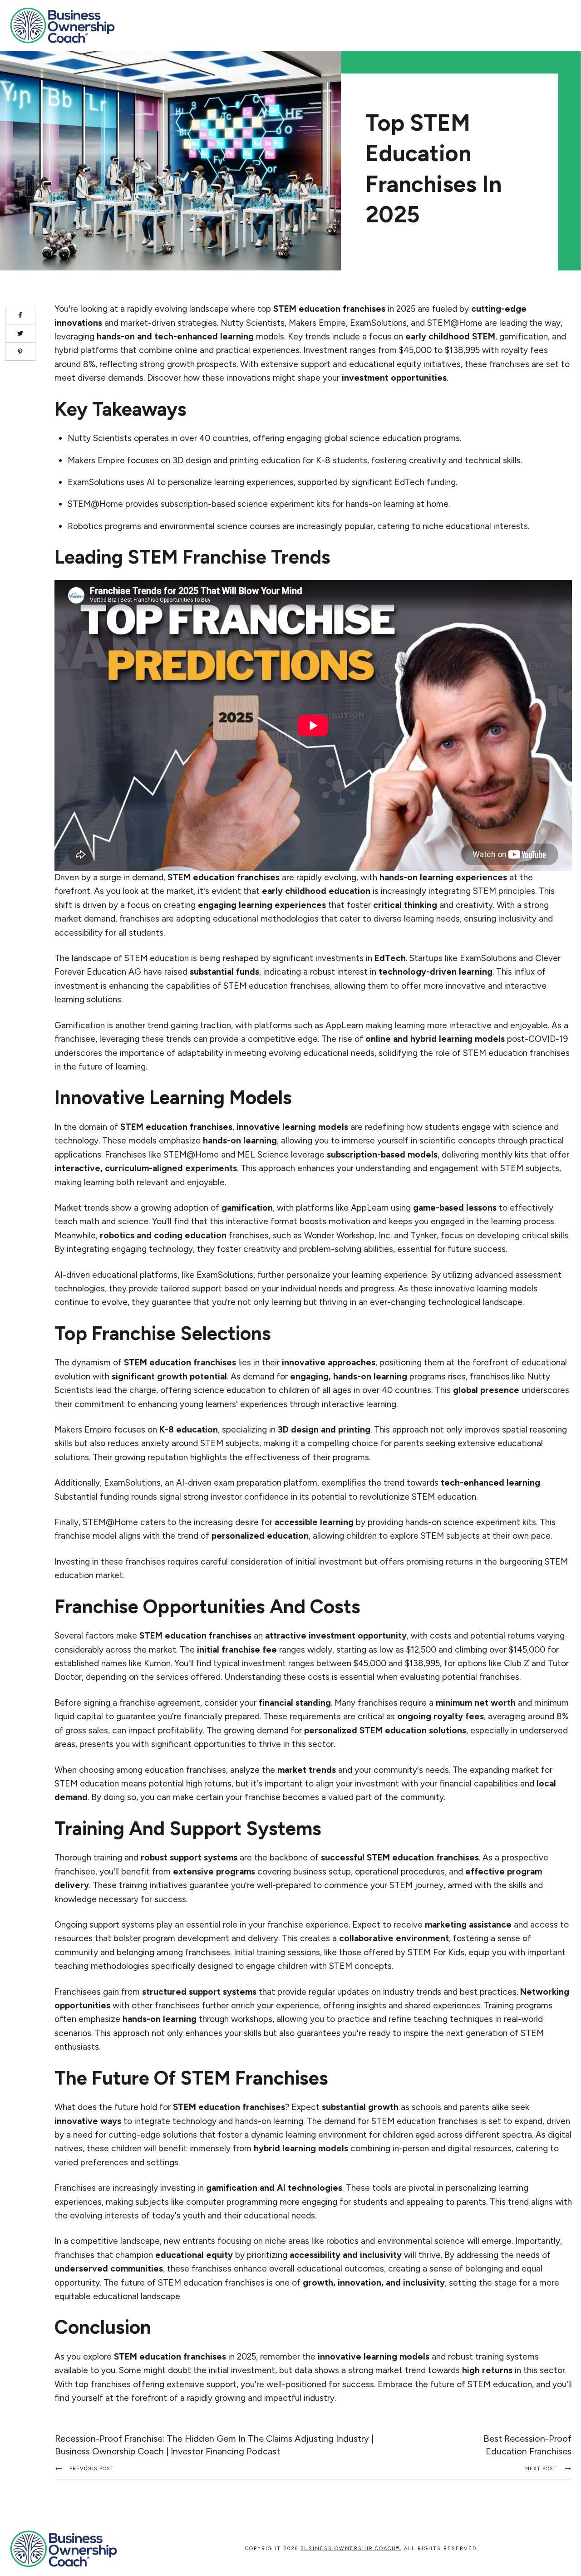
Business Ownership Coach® (350, 2549)
